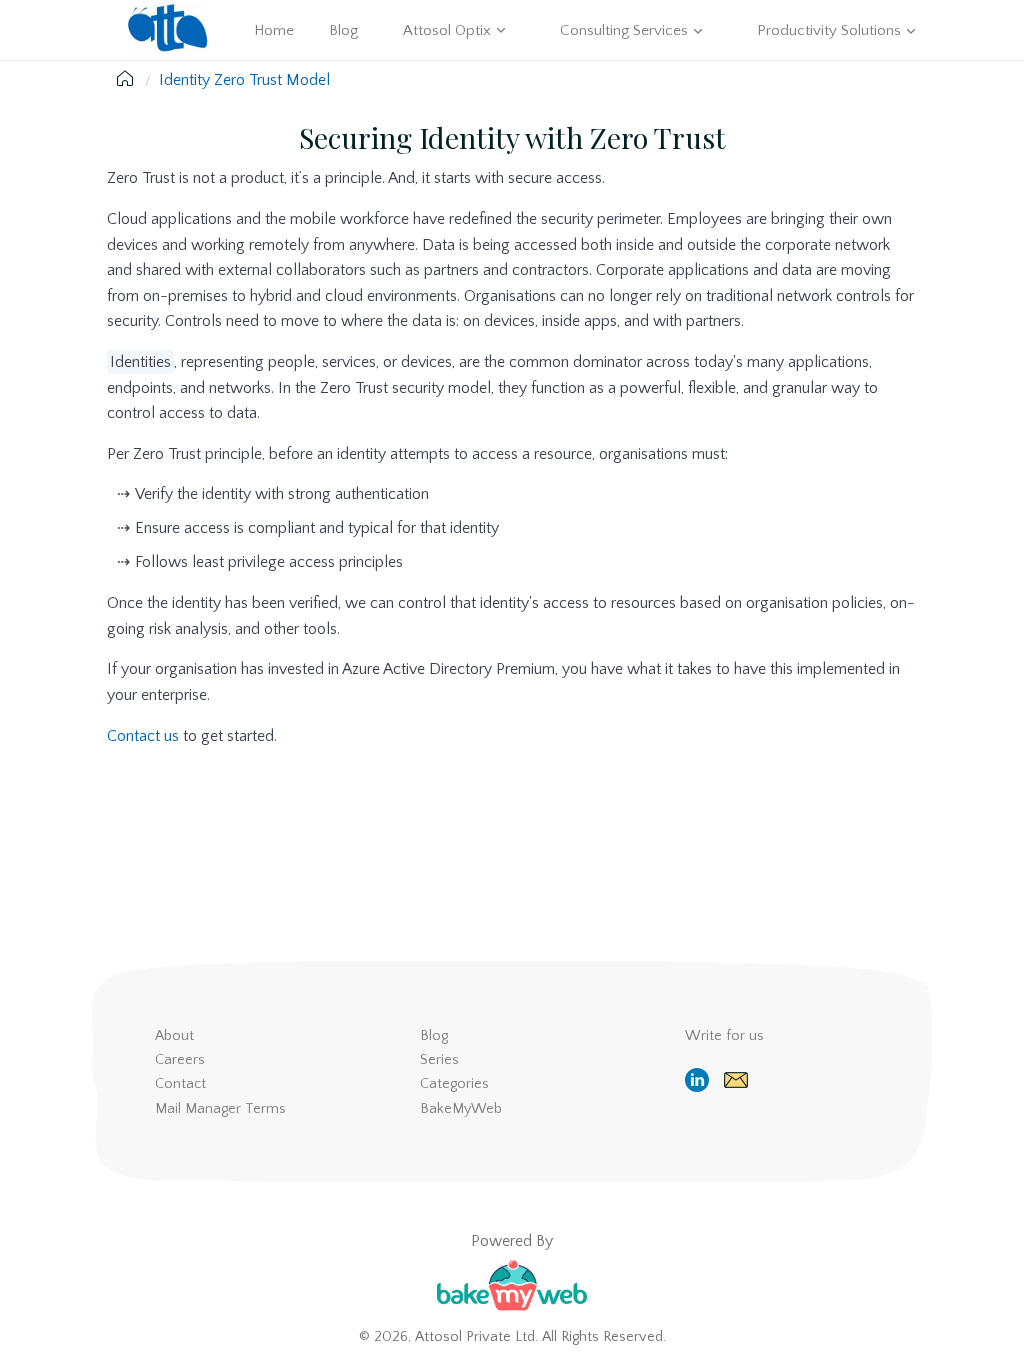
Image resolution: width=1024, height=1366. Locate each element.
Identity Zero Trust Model (244, 80)
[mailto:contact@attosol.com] (738, 1080)
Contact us (143, 736)
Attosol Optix (447, 30)
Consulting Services (624, 30)
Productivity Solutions (829, 30)
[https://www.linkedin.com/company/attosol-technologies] (699, 1080)
